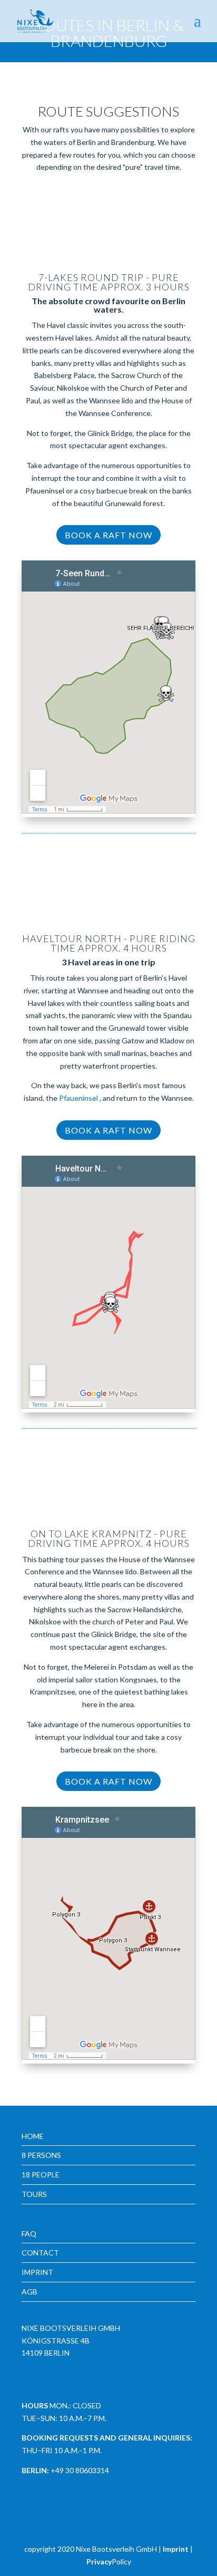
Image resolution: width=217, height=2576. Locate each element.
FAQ (29, 2234)
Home (33, 2136)
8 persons (41, 2155)
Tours (34, 2194)
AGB (29, 2292)
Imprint (37, 2272)
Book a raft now (108, 535)
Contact (40, 2253)
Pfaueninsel (79, 1098)
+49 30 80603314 (80, 2470)
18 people (41, 2175)
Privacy (99, 2562)
